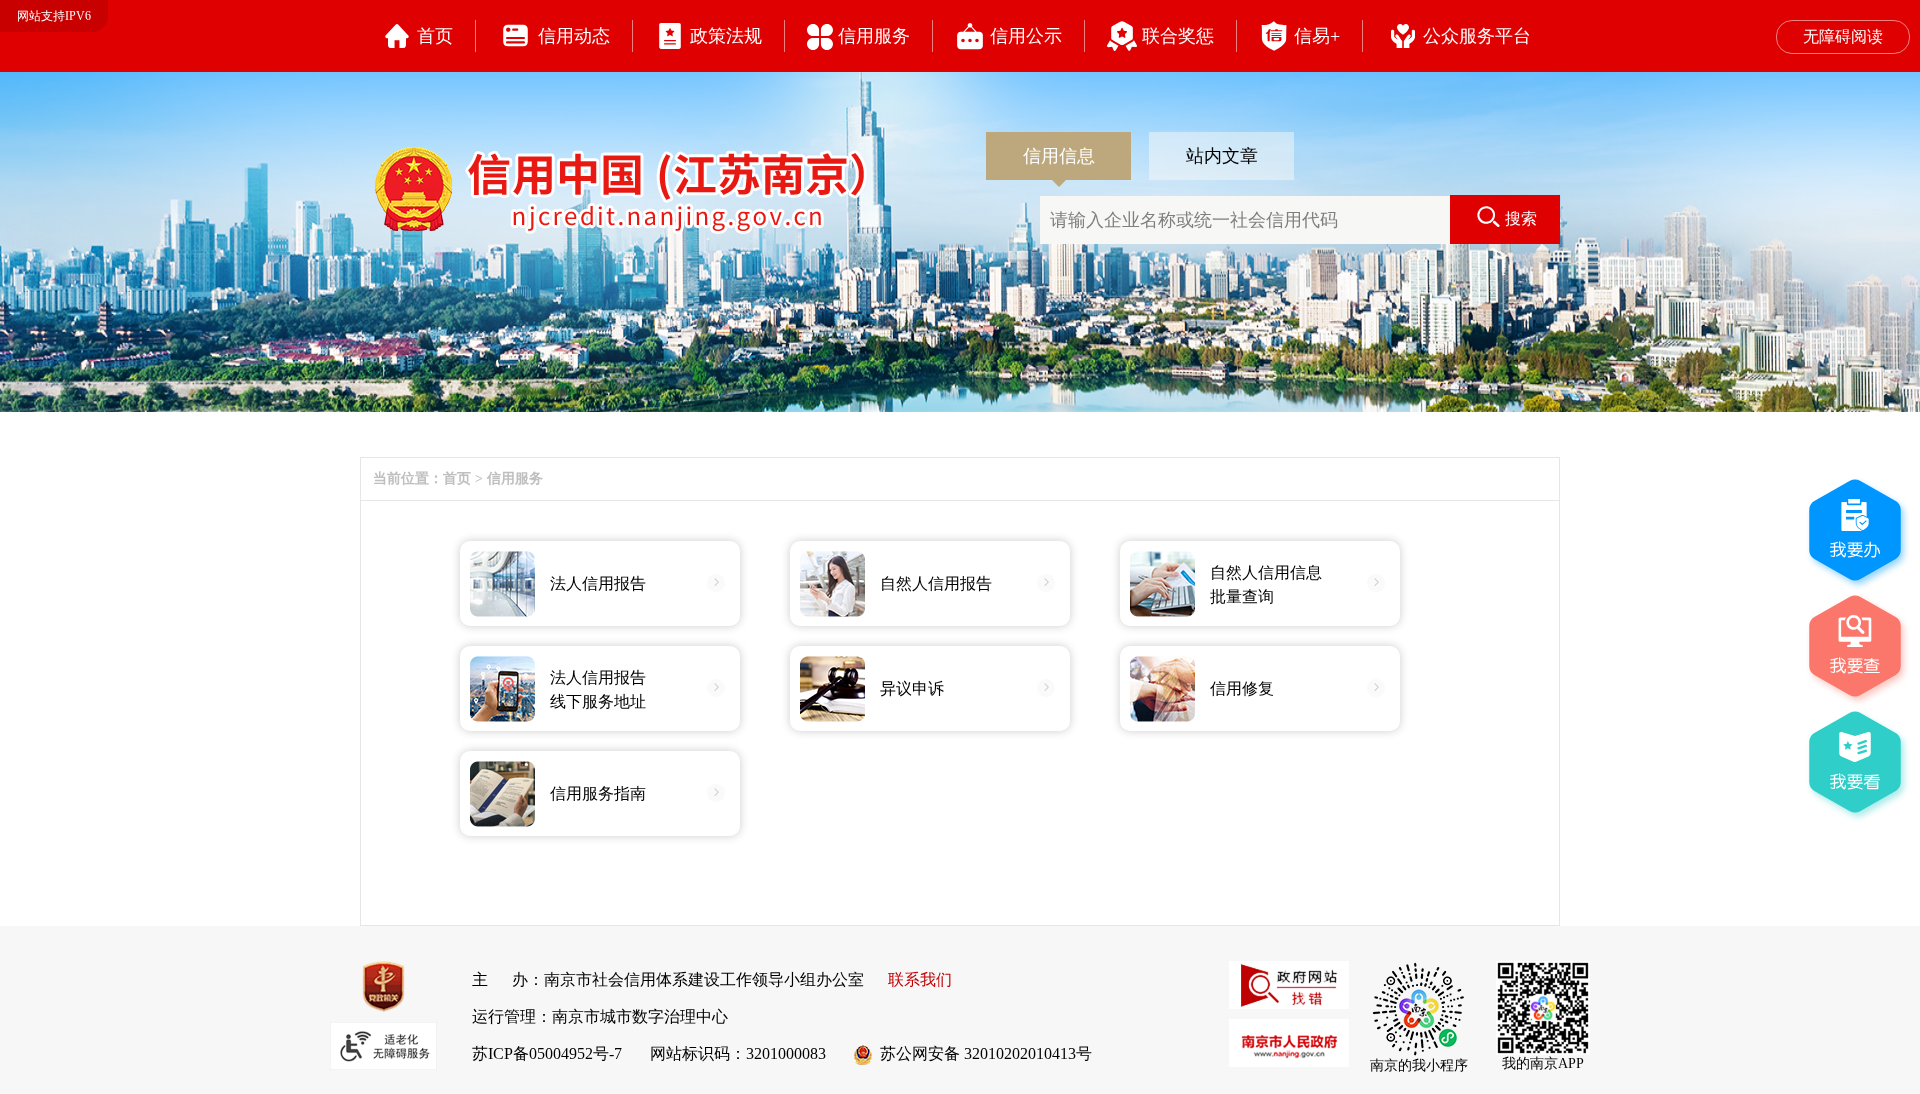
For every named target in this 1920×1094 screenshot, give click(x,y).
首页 (457, 478)
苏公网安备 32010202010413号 (984, 1053)
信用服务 (515, 478)
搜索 (1521, 218)
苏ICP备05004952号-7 (547, 1053)
